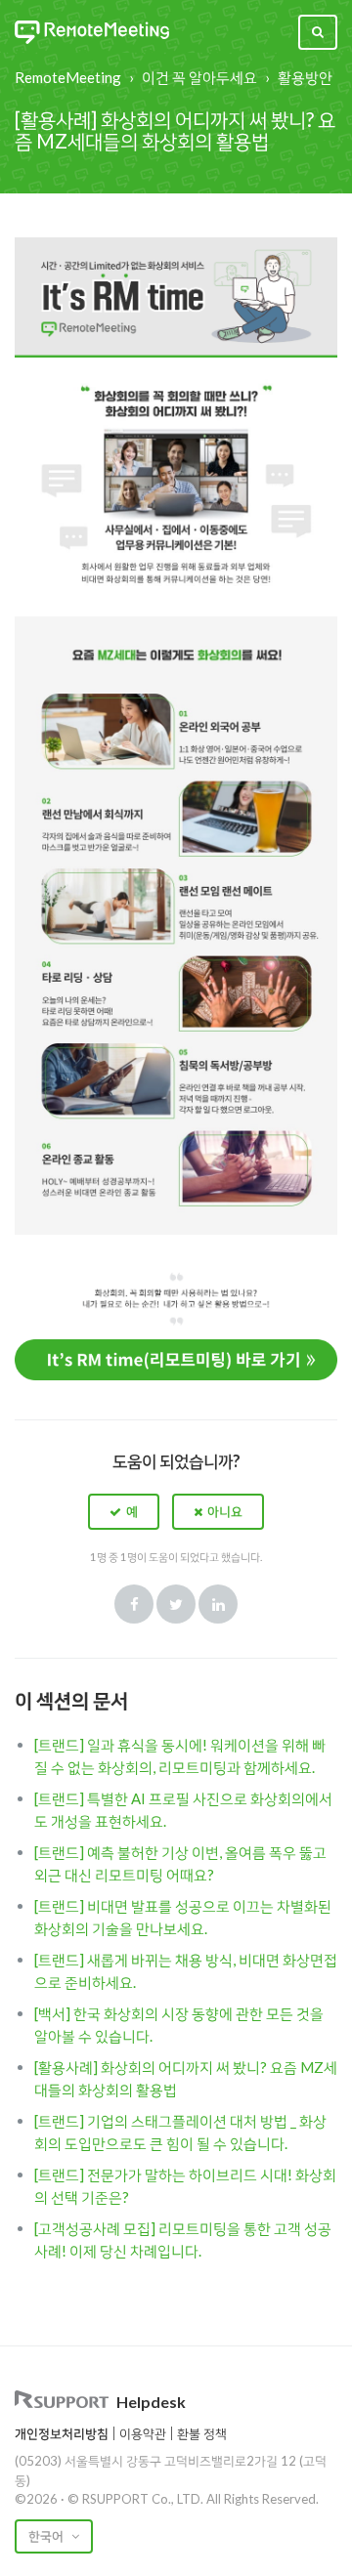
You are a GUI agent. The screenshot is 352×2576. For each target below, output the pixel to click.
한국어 (47, 2536)
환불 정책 (202, 2433)
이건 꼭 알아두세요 (199, 77)
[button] (124, 1511)
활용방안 (305, 77)
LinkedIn (218, 1604)
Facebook (134, 1604)
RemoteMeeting (68, 77)
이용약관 (143, 2433)
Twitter (176, 1604)
